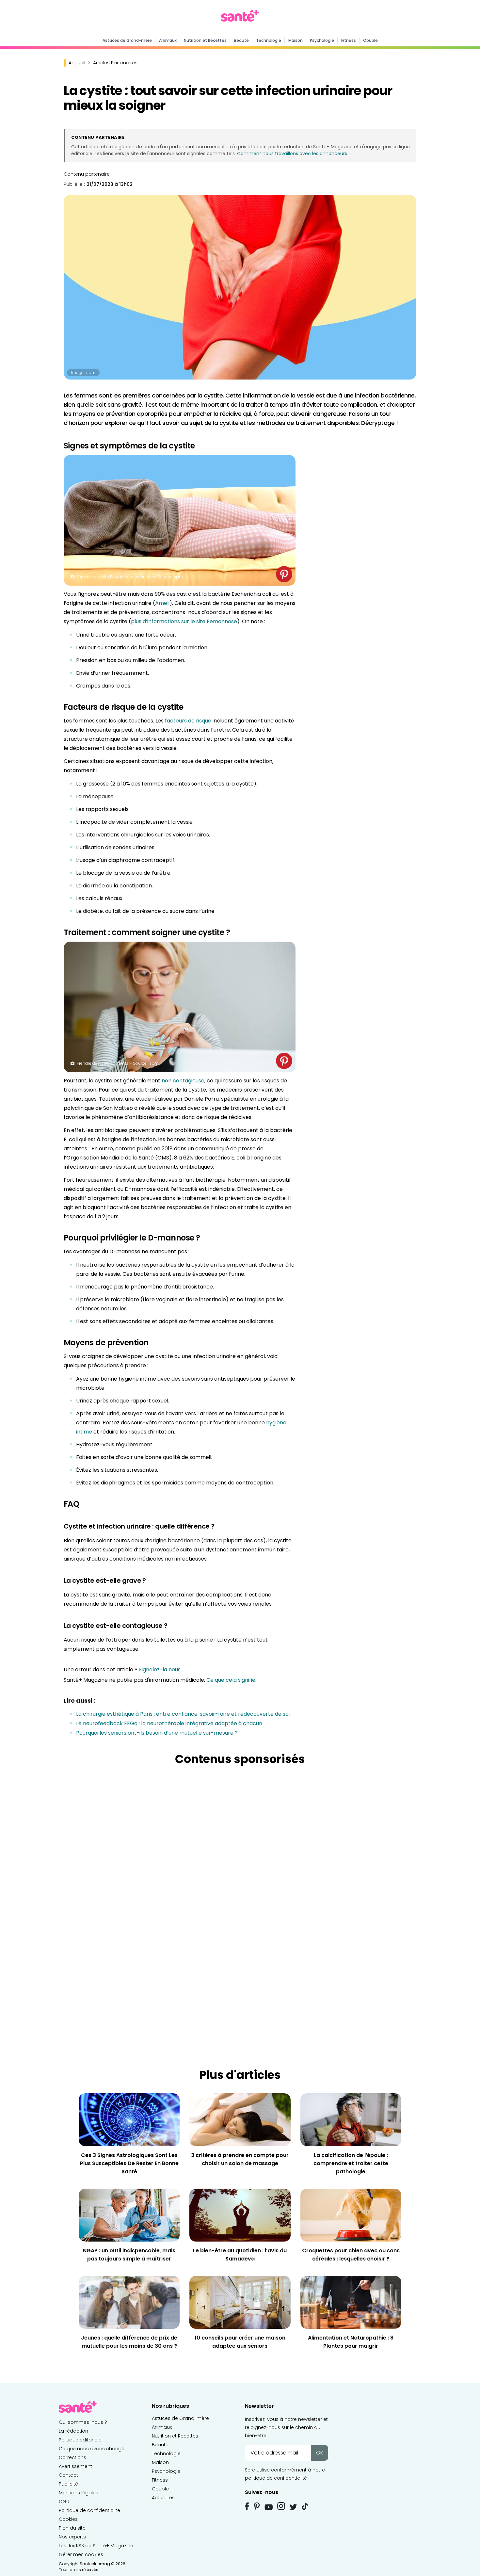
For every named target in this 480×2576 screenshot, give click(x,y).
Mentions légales (79, 2493)
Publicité (68, 2484)
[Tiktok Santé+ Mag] (305, 2506)
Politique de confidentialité (89, 2510)
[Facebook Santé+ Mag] (247, 2506)
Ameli (162, 603)
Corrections (72, 2457)
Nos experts (72, 2537)
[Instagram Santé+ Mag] (281, 2506)
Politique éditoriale (80, 2440)
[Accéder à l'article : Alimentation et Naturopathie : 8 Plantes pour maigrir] (351, 2302)
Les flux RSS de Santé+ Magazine (96, 2546)
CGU (64, 2502)
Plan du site (72, 2528)
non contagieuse (183, 1081)
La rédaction (73, 2431)
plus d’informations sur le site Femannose (184, 621)
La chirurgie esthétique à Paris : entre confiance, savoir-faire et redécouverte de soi (183, 1714)
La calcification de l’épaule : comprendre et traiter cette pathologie (351, 2163)
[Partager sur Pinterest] (284, 574)
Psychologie (322, 40)
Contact (68, 2475)
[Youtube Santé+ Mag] (269, 2507)
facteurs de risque (188, 721)
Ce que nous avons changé (92, 2449)
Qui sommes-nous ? (83, 2422)
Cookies (68, 2519)
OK (320, 2453)
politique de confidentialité (276, 2478)
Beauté (241, 40)
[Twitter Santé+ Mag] (293, 2507)
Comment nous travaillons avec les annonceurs (292, 154)
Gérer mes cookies (81, 2554)
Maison (296, 40)
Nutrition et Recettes (205, 40)
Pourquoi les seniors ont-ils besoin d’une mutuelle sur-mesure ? (157, 1733)
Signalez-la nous (160, 1669)
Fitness (349, 40)
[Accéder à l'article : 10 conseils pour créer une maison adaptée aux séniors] (240, 2302)
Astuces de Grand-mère (127, 40)
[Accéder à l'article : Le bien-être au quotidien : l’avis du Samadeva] (240, 2215)
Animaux (168, 40)
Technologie (269, 40)
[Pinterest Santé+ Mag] (257, 2506)
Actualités (163, 2498)
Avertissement (75, 2466)
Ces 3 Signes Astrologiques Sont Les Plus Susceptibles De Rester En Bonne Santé (129, 2163)
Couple (370, 40)
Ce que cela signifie (231, 1680)
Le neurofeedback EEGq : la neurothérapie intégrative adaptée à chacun (169, 1723)
